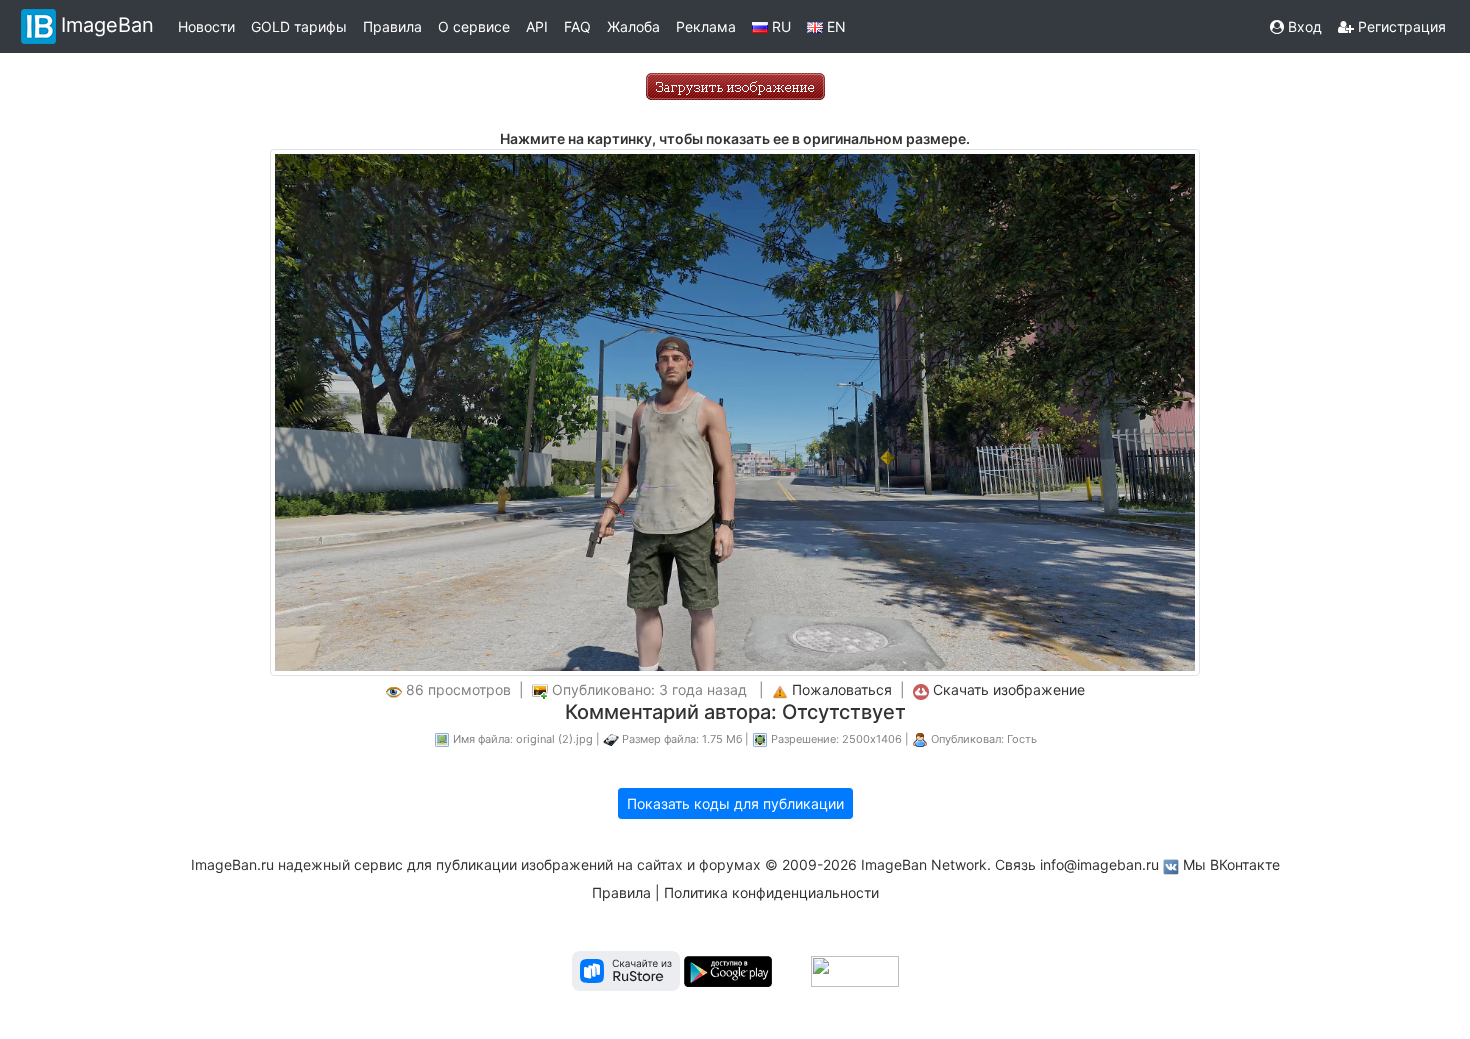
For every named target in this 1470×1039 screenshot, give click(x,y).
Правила (392, 26)
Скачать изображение (1009, 689)
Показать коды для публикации (735, 803)
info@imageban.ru (1099, 864)
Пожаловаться (842, 689)
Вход (1303, 26)
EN (834, 26)
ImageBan (107, 25)
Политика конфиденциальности (771, 892)
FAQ (577, 26)
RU (779, 26)
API (537, 26)
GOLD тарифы (299, 26)
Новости (206, 26)
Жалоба (633, 26)
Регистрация (1400, 26)
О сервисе (474, 26)
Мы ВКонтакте (1231, 864)
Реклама (706, 26)
